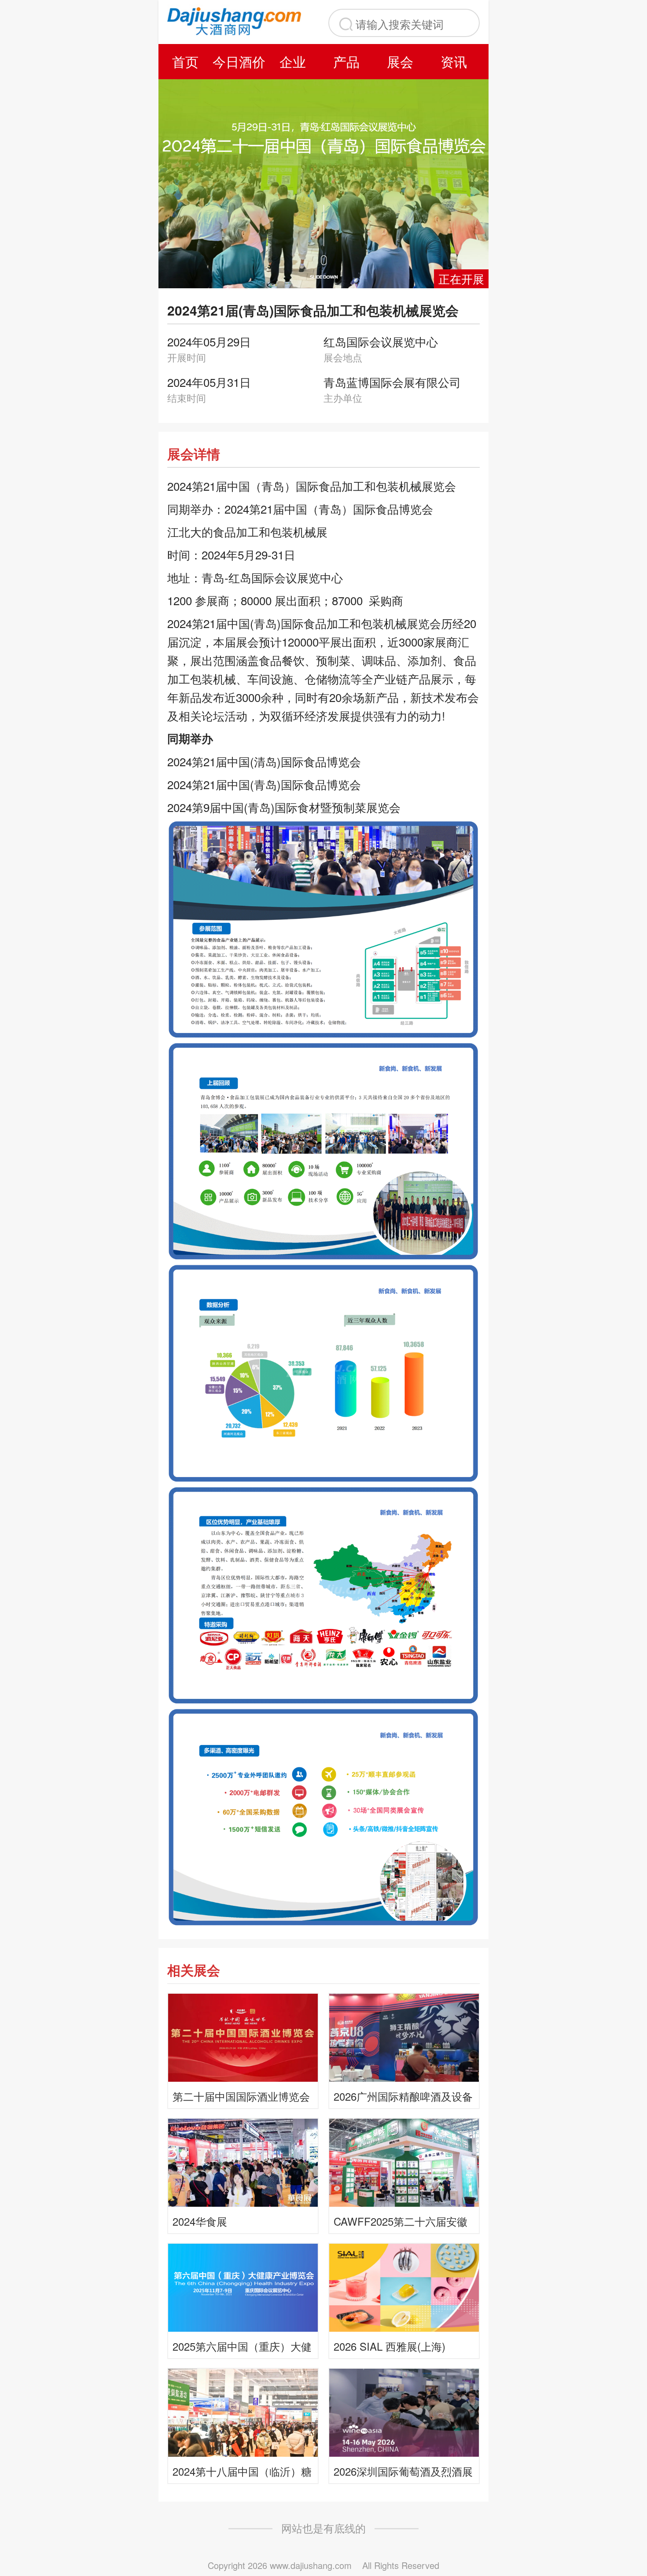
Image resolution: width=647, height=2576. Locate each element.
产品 (346, 61)
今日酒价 (239, 61)
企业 (293, 61)
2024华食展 (200, 2221)
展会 (400, 61)
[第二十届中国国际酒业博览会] (243, 2037)
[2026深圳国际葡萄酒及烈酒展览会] (404, 2412)
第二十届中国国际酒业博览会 (241, 2096)
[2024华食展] (243, 2162)
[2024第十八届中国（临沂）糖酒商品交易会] (243, 2412)
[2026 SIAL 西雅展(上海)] (404, 2287)
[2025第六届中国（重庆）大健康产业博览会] (243, 2287)
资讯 (454, 61)
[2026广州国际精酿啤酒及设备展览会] (404, 2037)
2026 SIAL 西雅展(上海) (390, 2346)
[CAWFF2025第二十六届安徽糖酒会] (404, 2162)
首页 (185, 61)
